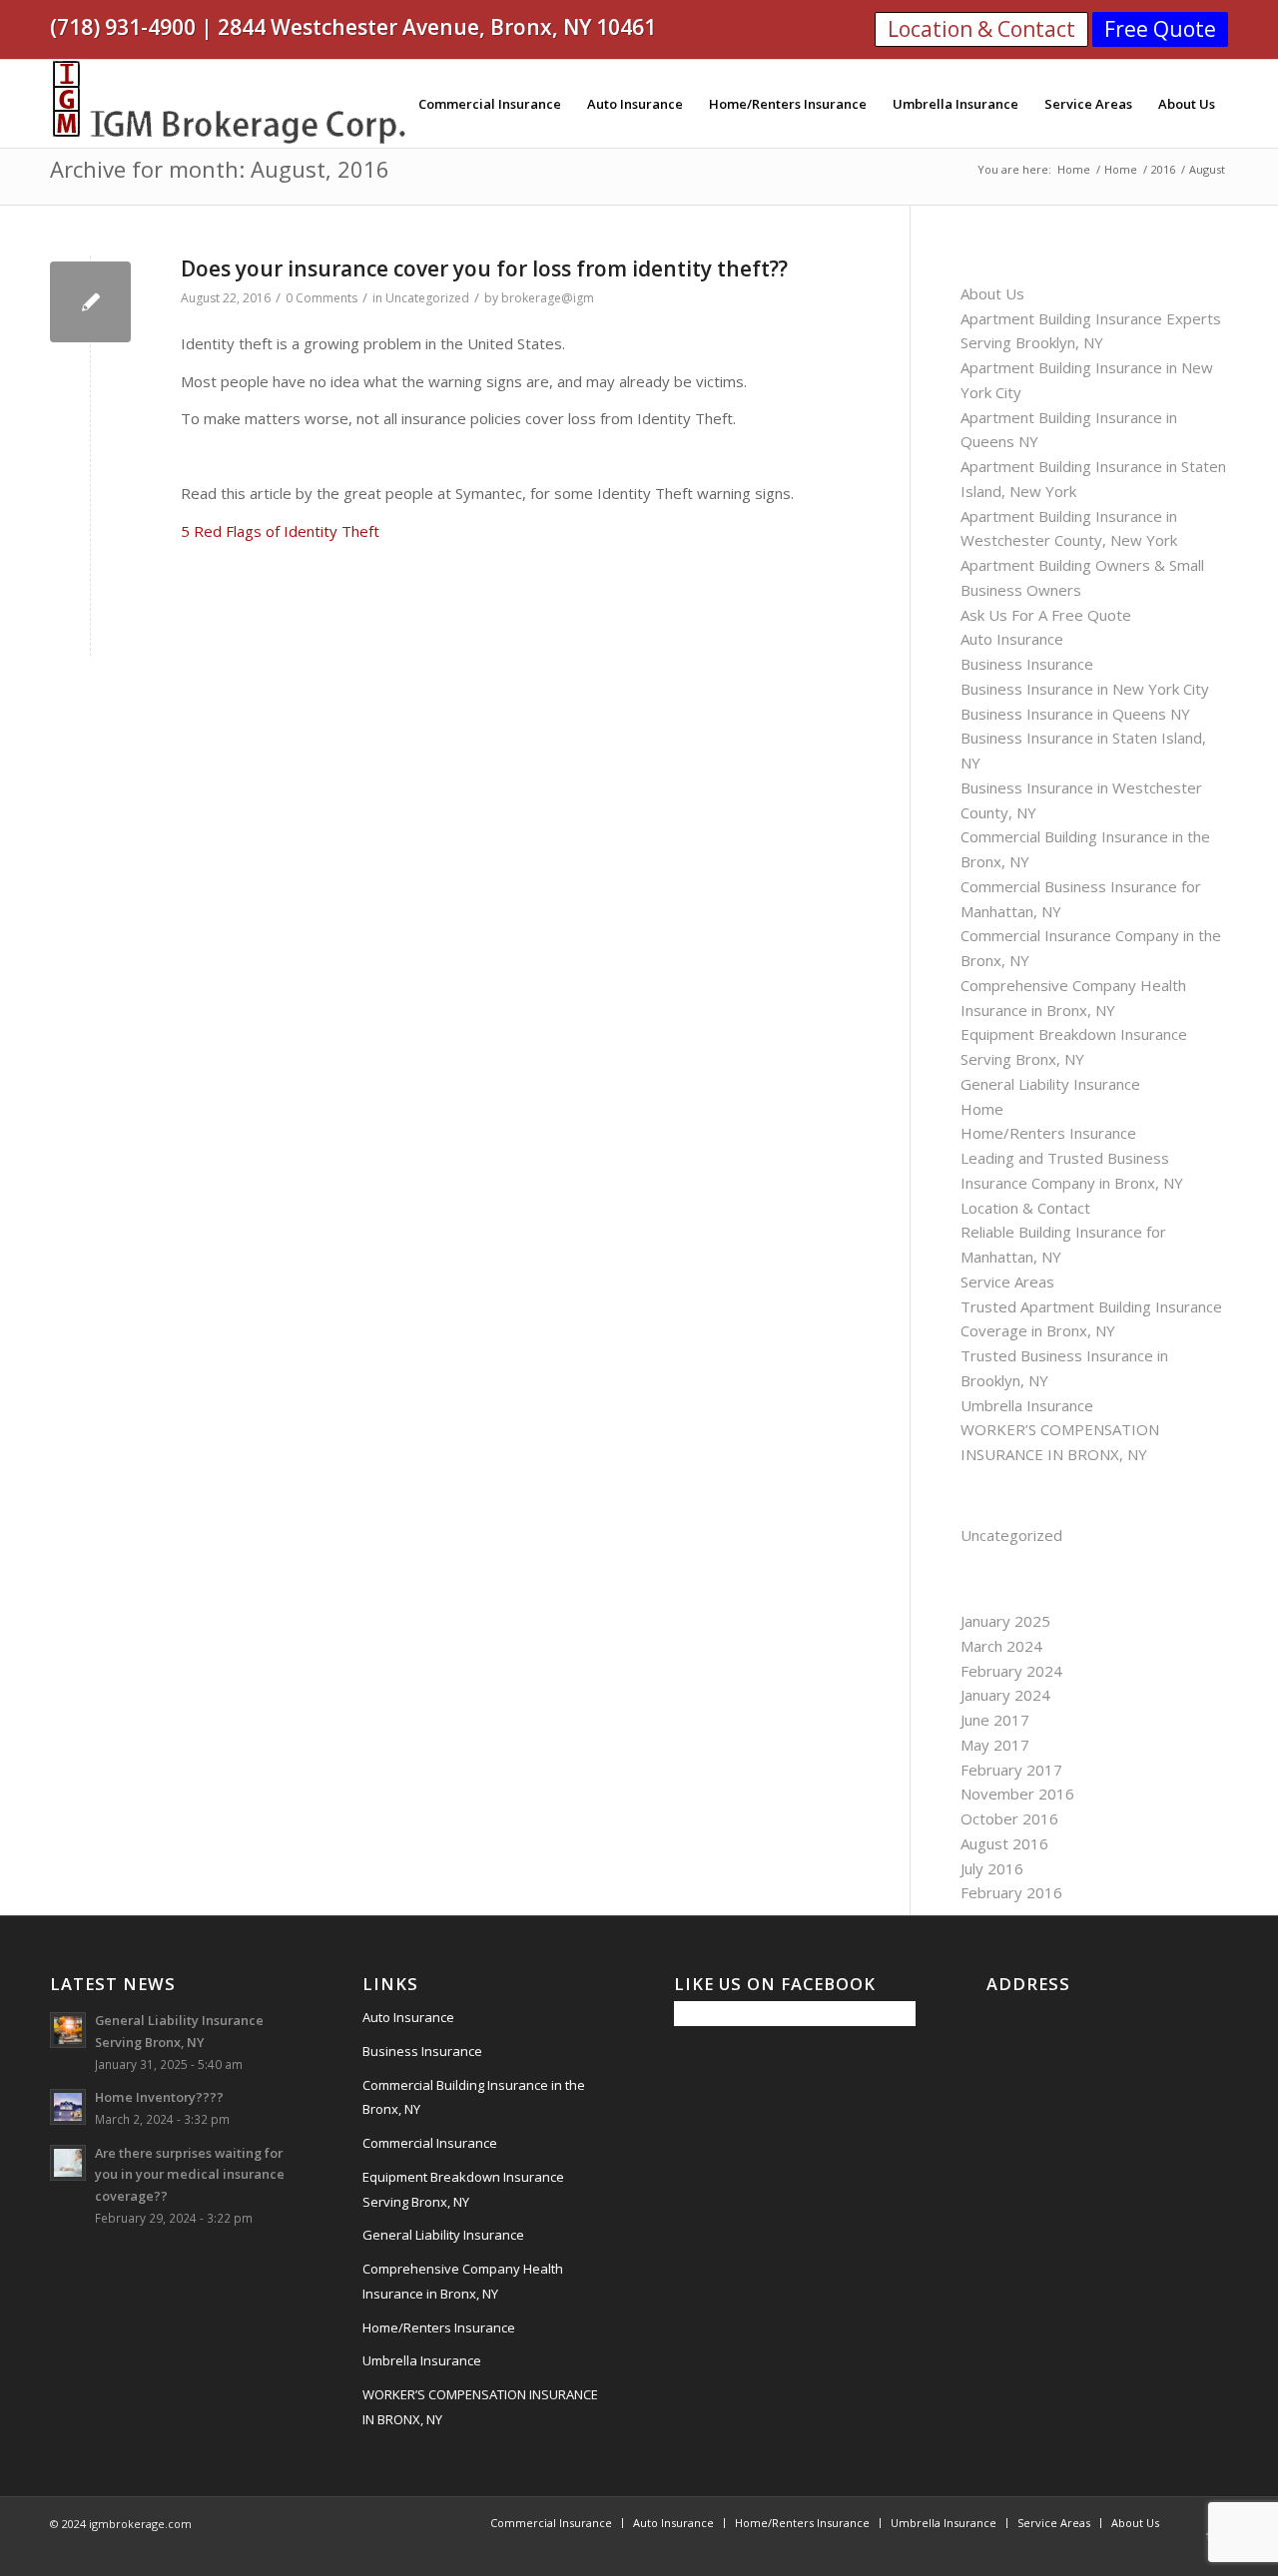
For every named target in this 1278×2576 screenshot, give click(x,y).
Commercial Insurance (430, 2143)
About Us (992, 293)
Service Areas (1007, 1282)
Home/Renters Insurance (1048, 1133)
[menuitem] (490, 104)
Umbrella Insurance (1027, 1405)
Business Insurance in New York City (1085, 689)
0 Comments (321, 298)
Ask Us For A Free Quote (1046, 615)
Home (982, 1109)
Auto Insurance (1012, 639)
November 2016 (1017, 1794)
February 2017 (1011, 1770)
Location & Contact (981, 29)
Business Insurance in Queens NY (1075, 714)
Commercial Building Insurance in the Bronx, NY (474, 2097)
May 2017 (995, 1745)
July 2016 (992, 1868)
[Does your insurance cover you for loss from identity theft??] (90, 302)
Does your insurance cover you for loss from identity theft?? (484, 268)
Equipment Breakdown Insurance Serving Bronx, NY (463, 2189)
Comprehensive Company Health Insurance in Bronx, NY (463, 2281)
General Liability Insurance (1050, 1084)
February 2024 (1011, 1671)
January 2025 (1005, 1621)
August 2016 (1004, 1843)
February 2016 (1011, 1892)
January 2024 (1005, 1695)
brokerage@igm (548, 298)
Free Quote (1160, 29)
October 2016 (1009, 1818)
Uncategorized (427, 298)
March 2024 (1001, 1646)
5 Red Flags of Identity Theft (280, 531)
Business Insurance (1027, 664)
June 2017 (995, 1720)
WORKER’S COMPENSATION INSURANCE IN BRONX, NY (480, 2407)
